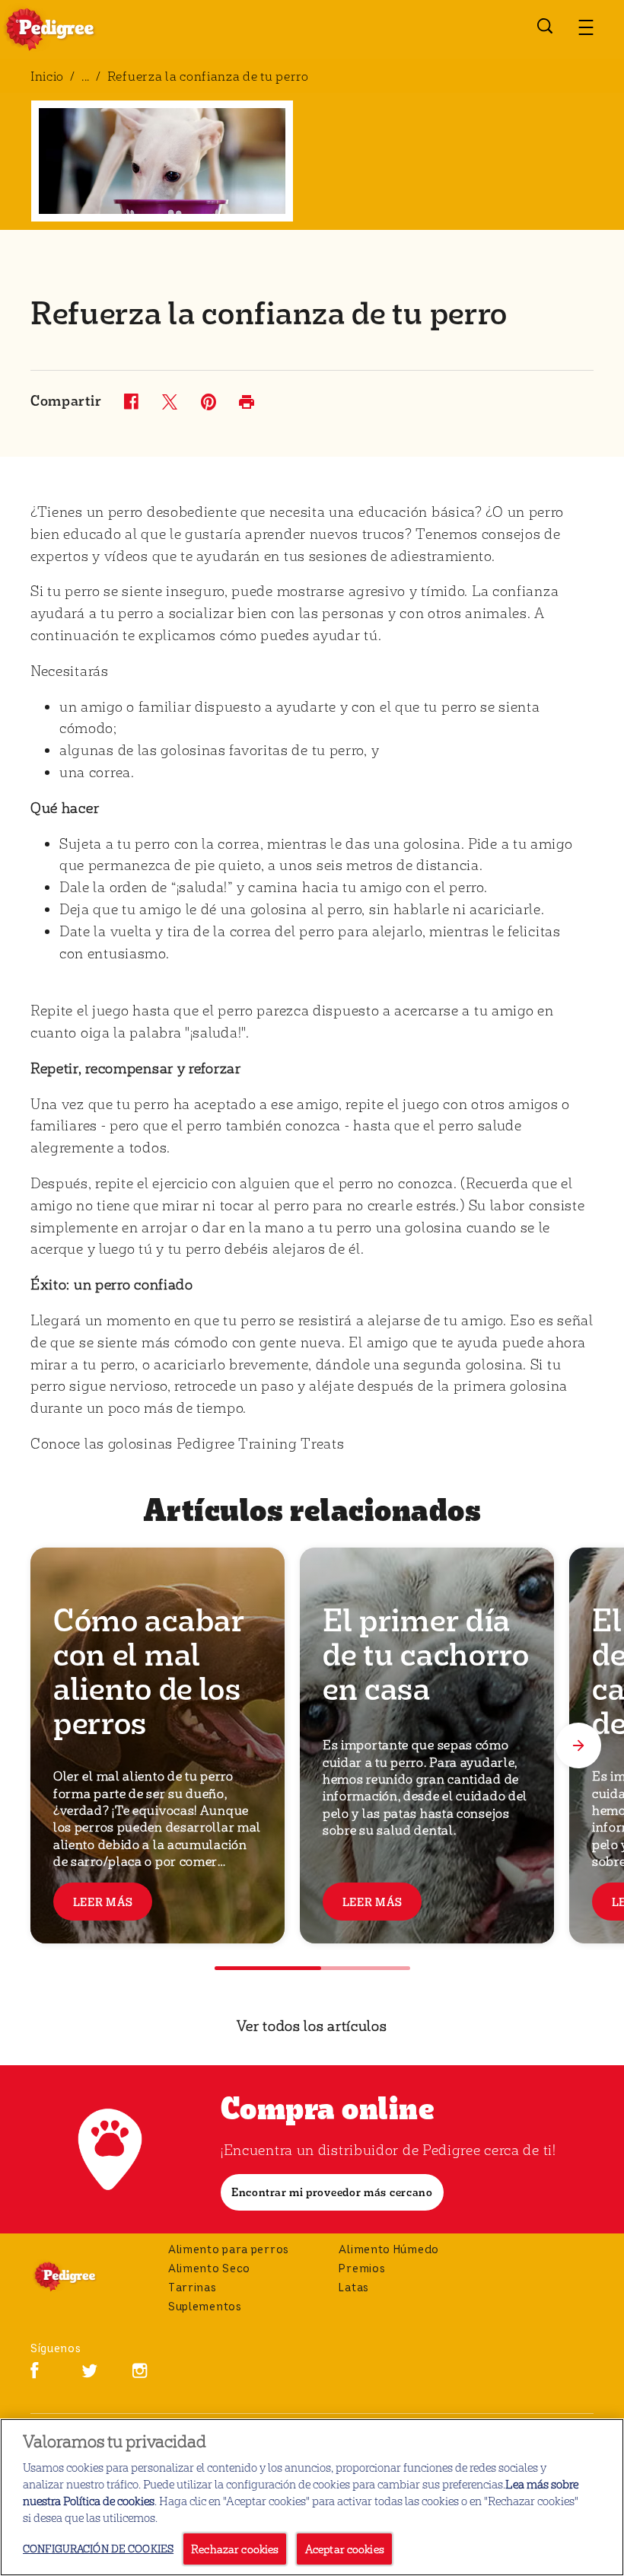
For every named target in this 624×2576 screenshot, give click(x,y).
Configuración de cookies (98, 2548)
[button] (586, 27)
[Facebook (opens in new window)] (35, 2376)
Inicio (47, 76)
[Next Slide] (578, 1745)
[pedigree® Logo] (84, 2276)
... (86, 76)
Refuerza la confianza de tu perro (208, 76)
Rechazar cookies (235, 2549)
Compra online (328, 2106)
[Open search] (545, 26)
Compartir (66, 401)
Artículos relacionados (312, 1508)
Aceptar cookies (345, 2549)
